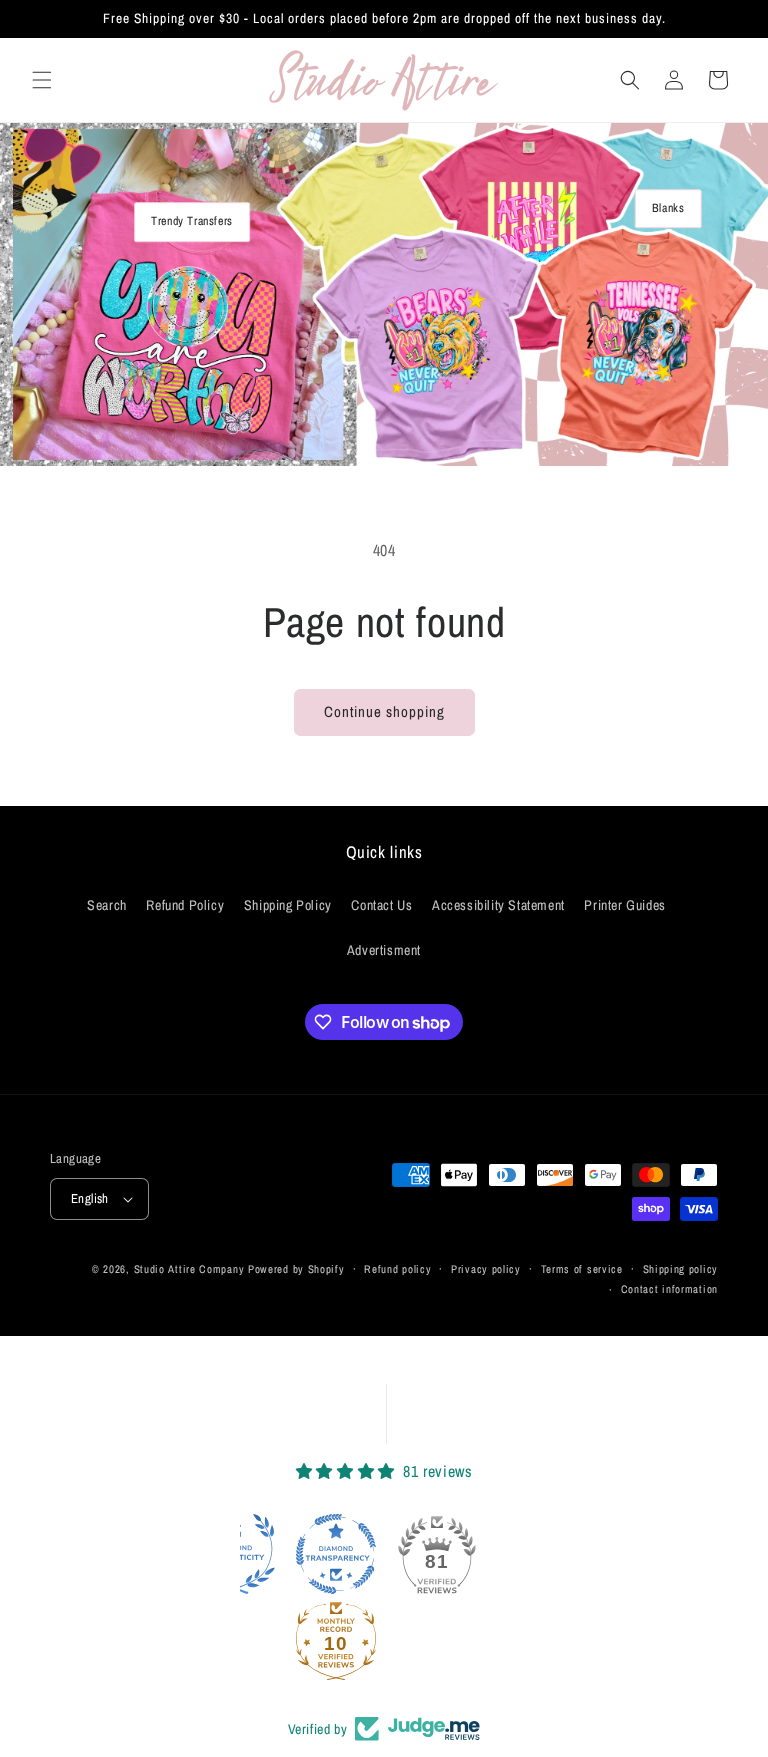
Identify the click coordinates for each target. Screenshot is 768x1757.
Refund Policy (185, 905)
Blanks (668, 208)
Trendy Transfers (192, 222)
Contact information (669, 1289)
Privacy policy (486, 1269)
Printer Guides (624, 905)
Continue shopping (384, 711)
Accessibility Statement (498, 905)
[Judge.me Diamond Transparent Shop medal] (336, 1554)
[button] (42, 80)
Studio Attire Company (189, 1269)
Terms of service (582, 1269)
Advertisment (384, 950)
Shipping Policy (288, 905)
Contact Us (381, 905)
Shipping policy (681, 1269)
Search (107, 905)
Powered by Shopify (296, 1269)
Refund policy (397, 1269)
